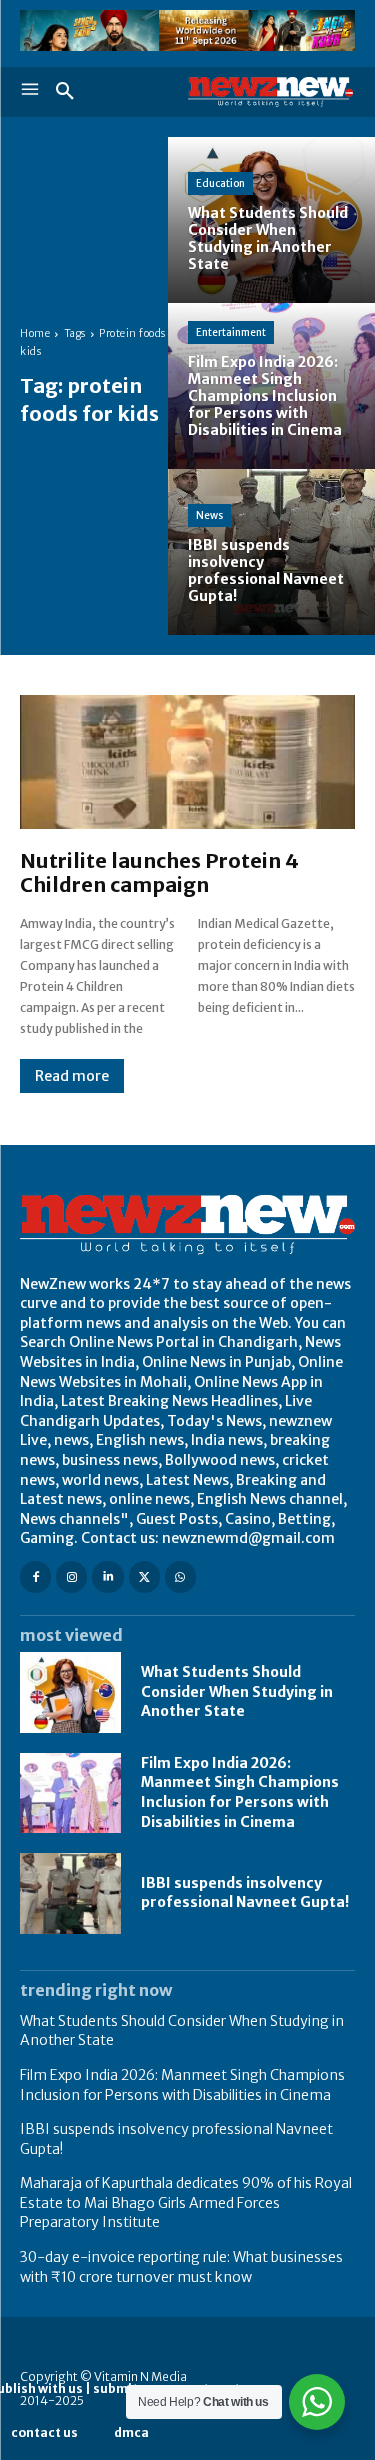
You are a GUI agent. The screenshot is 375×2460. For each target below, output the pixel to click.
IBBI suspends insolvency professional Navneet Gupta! (245, 1893)
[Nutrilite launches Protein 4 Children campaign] (187, 762)
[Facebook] (35, 1576)
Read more (72, 1076)
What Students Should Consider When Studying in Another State (237, 1691)
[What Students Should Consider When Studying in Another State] (70, 1692)
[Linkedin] (107, 1576)
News (209, 515)
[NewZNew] (272, 92)
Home (35, 333)
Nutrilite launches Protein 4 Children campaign (159, 872)
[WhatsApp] (180, 1576)
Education (220, 183)
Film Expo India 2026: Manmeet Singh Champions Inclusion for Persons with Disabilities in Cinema (240, 1792)
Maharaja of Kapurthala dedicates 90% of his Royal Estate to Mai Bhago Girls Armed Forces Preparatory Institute (186, 2202)
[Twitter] (144, 1576)
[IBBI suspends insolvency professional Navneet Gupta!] (70, 1893)
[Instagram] (71, 1576)
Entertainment (231, 332)
